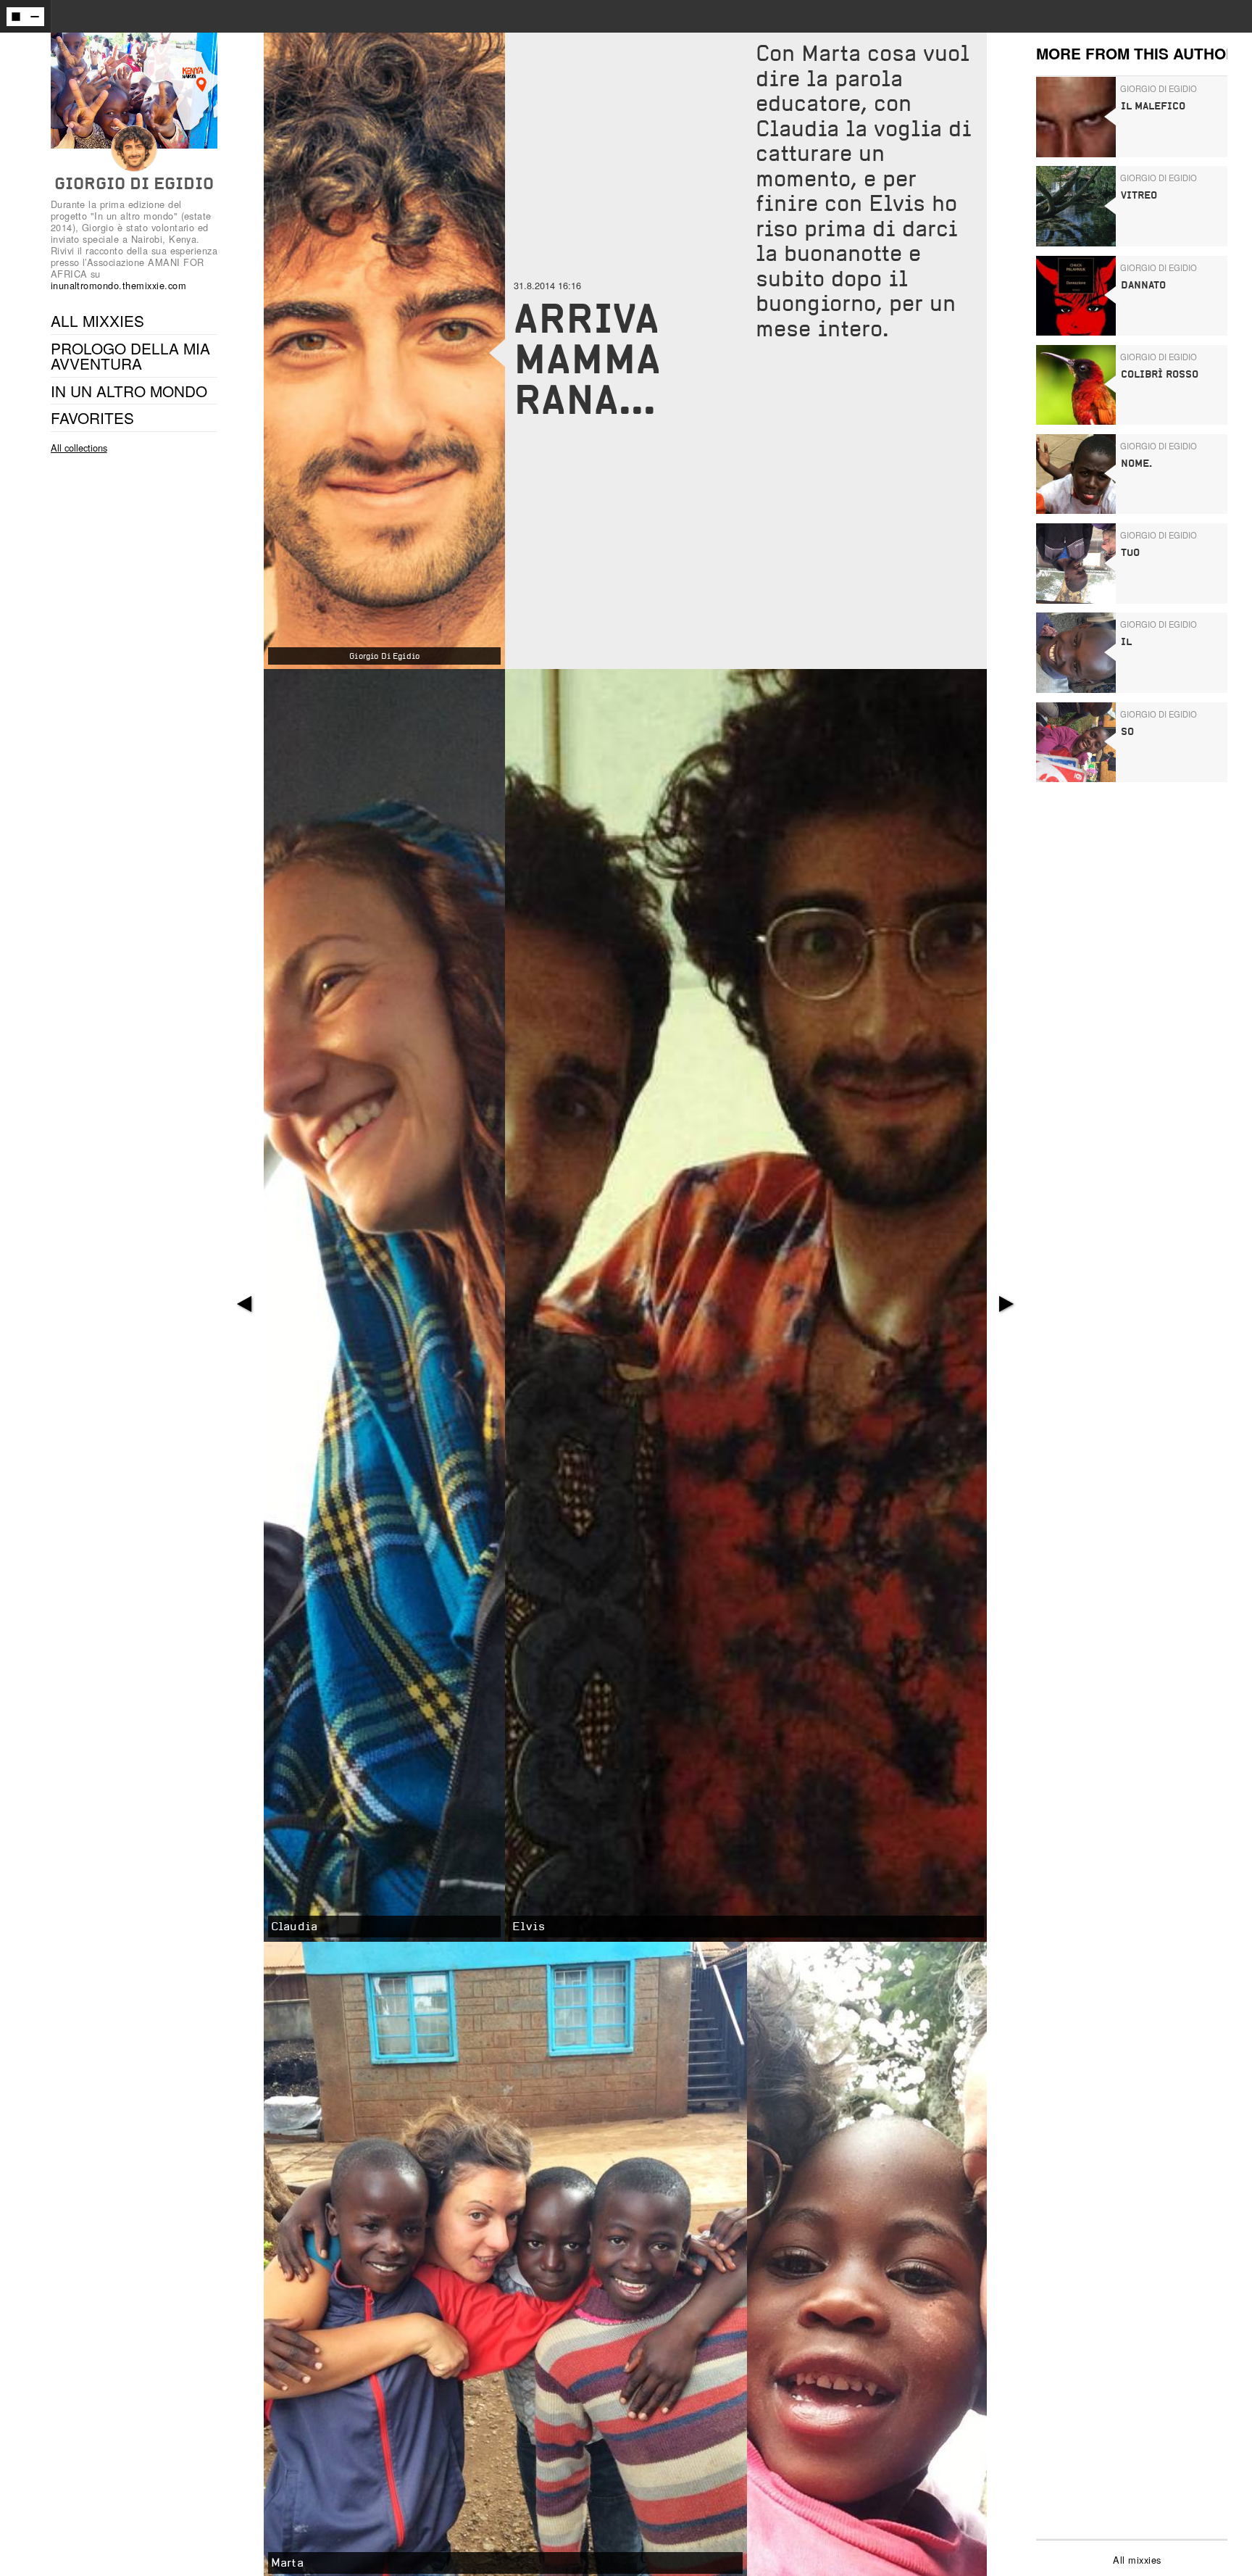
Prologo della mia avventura (130, 356)
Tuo (1130, 553)
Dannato (1143, 285)
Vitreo (1139, 195)
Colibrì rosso (1160, 374)
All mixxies (1137, 2560)
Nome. (1136, 464)
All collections (79, 448)
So (1127, 732)
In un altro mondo (129, 391)
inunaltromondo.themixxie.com (118, 285)
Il (1126, 642)
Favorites (92, 417)
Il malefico (1153, 106)
